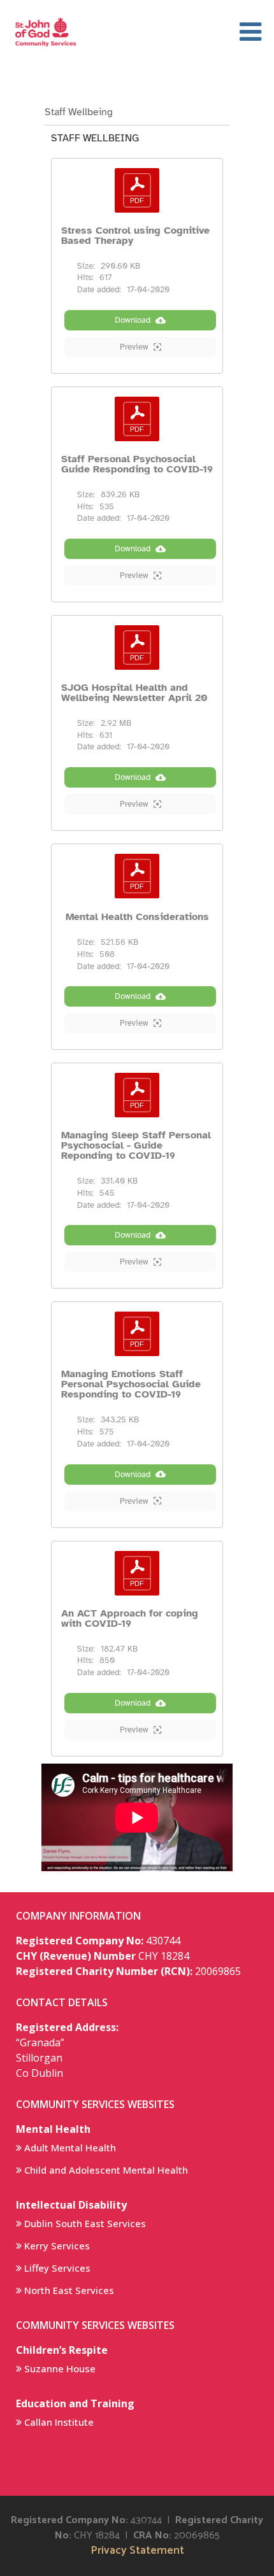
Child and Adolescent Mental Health (106, 2170)
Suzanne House (60, 2368)
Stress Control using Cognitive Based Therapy (135, 236)
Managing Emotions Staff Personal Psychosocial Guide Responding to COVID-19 (131, 1384)
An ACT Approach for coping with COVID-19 (130, 1618)
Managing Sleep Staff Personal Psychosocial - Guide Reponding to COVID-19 (136, 1145)
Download (133, 320)
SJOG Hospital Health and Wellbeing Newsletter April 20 (134, 693)
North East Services (69, 2290)
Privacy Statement (137, 2551)
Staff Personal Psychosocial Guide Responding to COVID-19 (137, 464)
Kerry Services (57, 2246)
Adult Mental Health (70, 2148)
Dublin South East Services (85, 2223)
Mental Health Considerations (137, 917)
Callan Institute (59, 2422)
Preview (134, 347)
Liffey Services (57, 2268)
